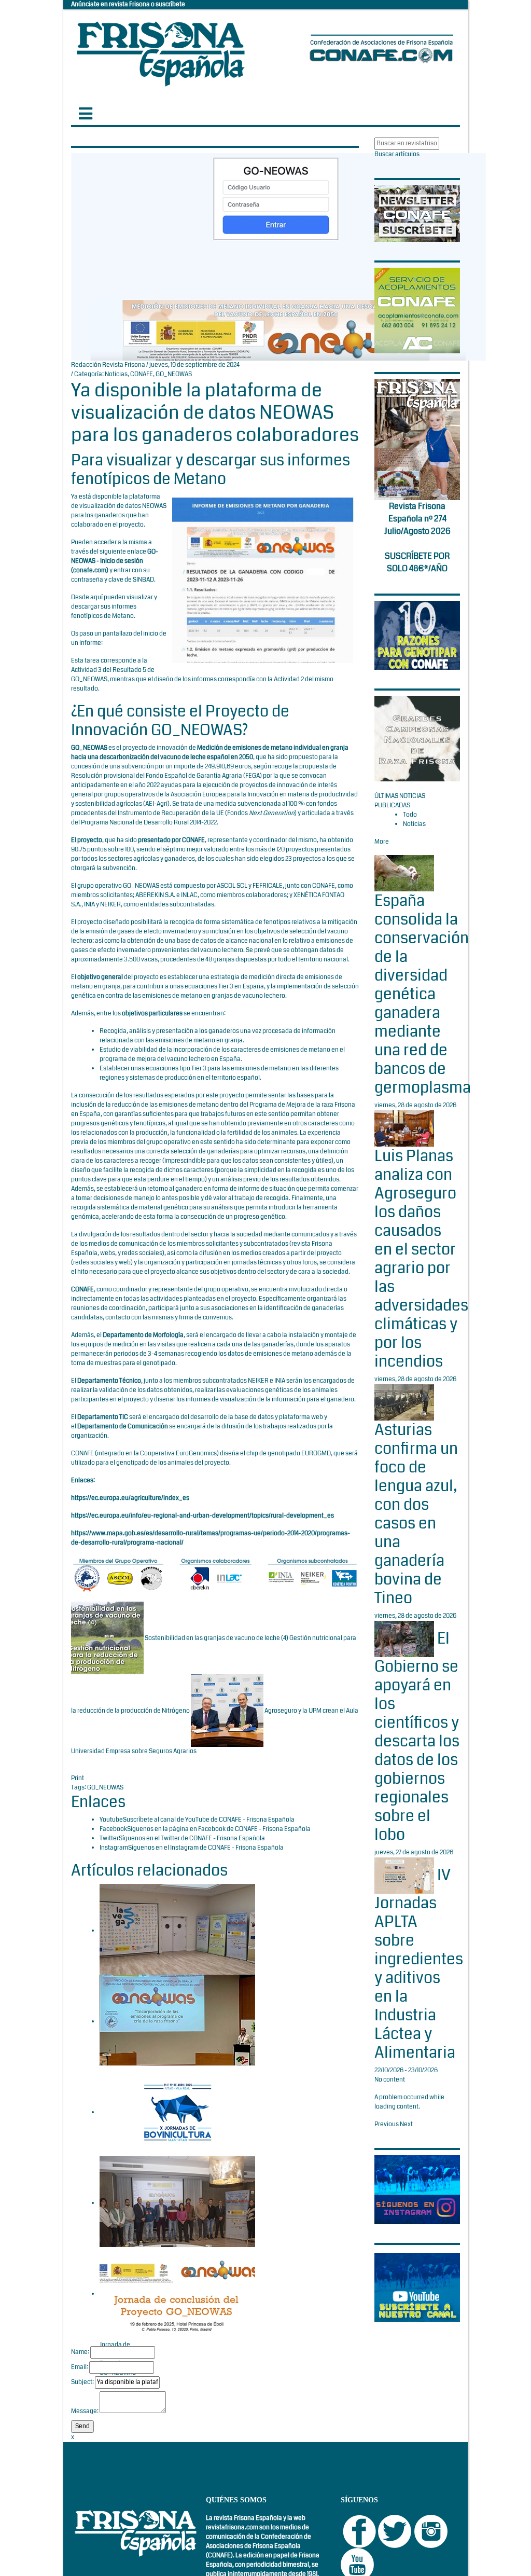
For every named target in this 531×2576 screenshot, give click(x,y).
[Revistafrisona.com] (161, 52)
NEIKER (110, 905)
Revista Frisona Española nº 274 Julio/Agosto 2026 (417, 519)
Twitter (109, 1838)
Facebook (113, 1829)
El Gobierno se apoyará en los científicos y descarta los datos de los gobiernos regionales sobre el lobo (417, 1737)
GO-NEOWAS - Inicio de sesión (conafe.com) (115, 561)
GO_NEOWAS (174, 374)
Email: (80, 2367)
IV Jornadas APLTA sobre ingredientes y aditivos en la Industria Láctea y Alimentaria (419, 1964)
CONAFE (142, 374)
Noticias (116, 374)
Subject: (82, 2382)
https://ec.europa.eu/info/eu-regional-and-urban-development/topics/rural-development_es (202, 1516)
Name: (80, 2352)
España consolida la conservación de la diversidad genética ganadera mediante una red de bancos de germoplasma (423, 994)
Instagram (114, 1848)
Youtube (111, 1820)
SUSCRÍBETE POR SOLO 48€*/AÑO (417, 562)
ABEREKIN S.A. (155, 895)
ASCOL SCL (232, 886)
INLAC (189, 895)
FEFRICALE (268, 886)
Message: (85, 2411)
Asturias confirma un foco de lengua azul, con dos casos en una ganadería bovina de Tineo (416, 1514)
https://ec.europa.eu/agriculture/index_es (130, 1498)
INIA (89, 905)
